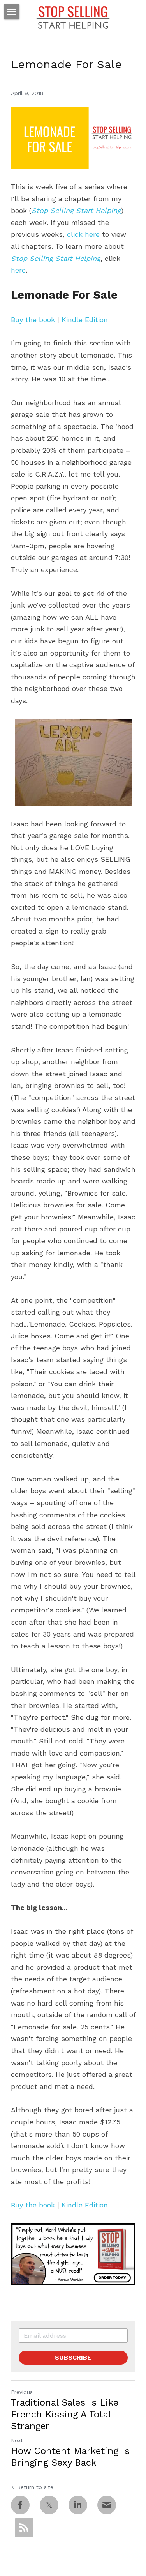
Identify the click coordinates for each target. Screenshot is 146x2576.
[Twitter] (49, 2505)
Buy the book (33, 320)
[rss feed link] (24, 2528)
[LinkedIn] (78, 2505)
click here (83, 234)
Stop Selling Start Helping (76, 210)
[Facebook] (20, 2505)
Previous (22, 2392)
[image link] (73, 2254)
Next (17, 2440)
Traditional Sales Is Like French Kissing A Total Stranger (65, 2414)
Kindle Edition (85, 320)
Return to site (35, 2487)
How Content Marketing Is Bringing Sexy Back (70, 2457)
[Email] (107, 2505)
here (18, 270)
